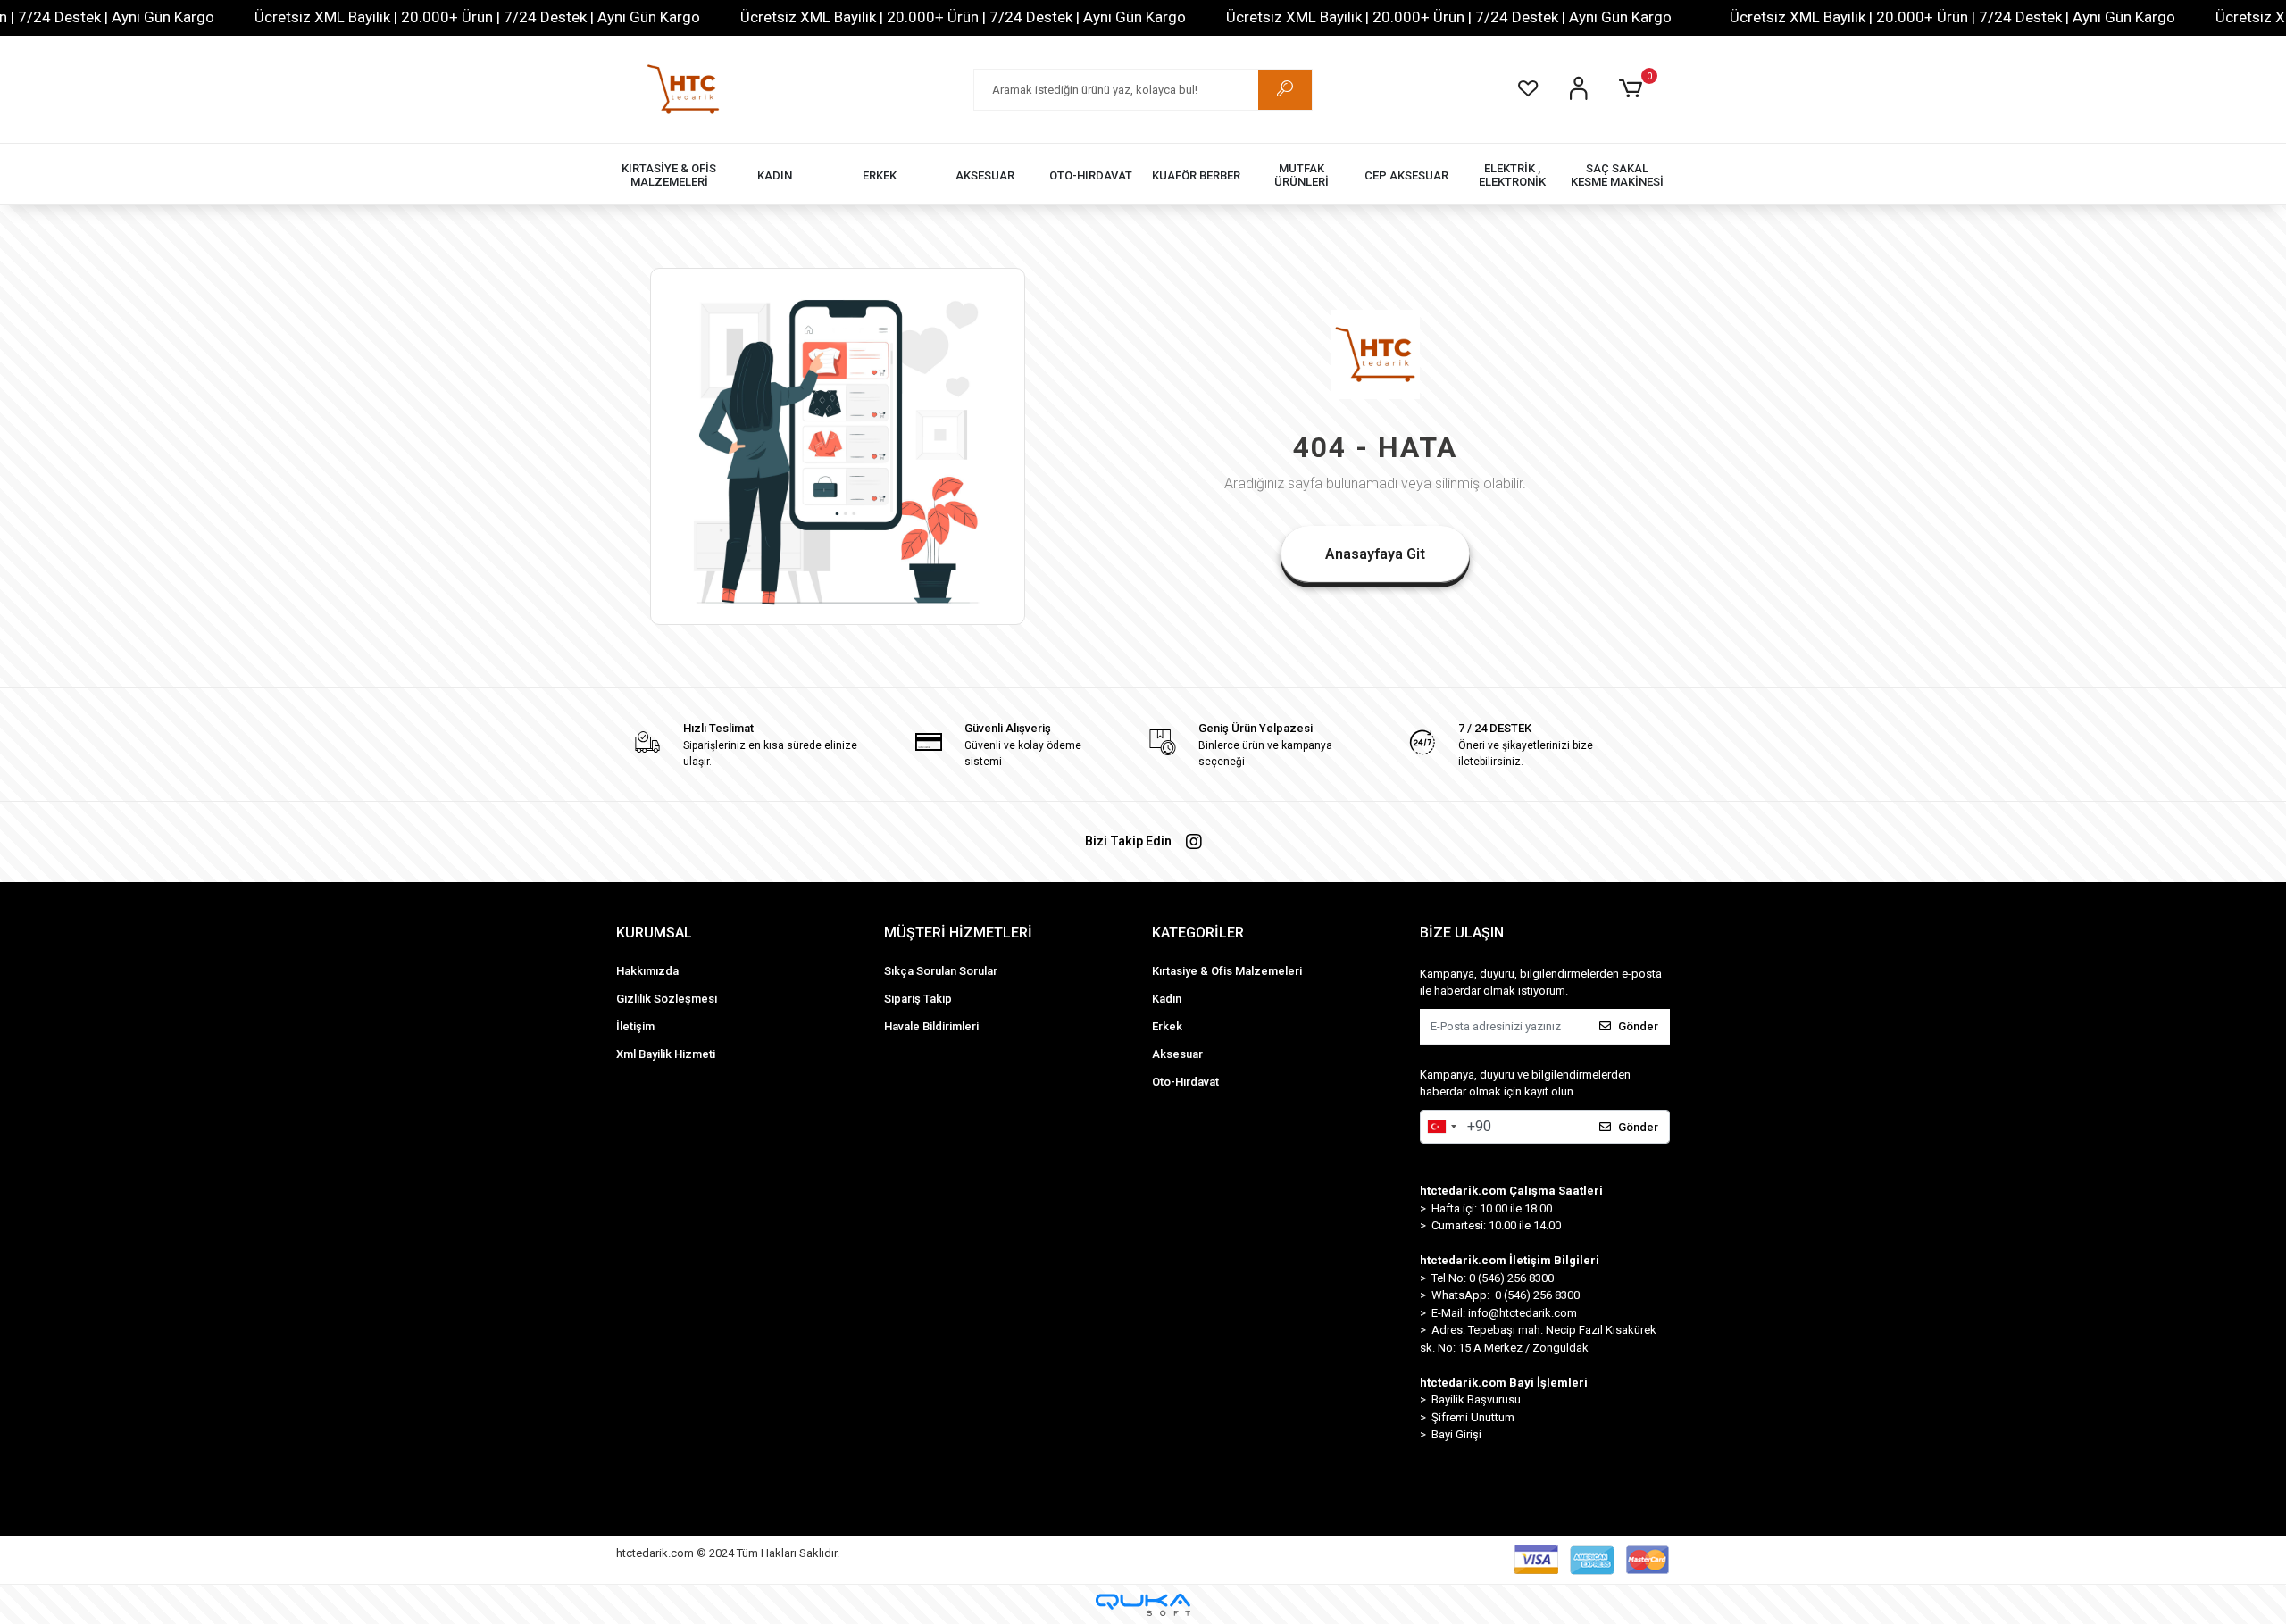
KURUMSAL (654, 933)
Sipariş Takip (918, 999)
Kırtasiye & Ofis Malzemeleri (1227, 971)
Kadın (1167, 999)
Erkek (1167, 1026)
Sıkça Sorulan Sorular (941, 971)
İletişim (635, 1026)
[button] (1634, 89)
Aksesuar (1177, 1054)
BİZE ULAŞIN (1462, 933)
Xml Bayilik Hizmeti (666, 1054)
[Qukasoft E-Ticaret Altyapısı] (1143, 1605)
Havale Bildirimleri (931, 1026)
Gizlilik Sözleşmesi (667, 999)
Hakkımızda (647, 971)
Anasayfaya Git (1375, 554)
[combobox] (1441, 1127)
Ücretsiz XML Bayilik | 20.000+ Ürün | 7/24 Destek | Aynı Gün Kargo (477, 17)
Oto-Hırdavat (1185, 1082)
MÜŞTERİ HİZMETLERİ (958, 933)
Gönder (1638, 1026)
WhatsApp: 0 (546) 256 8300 (1506, 1295)
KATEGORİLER (1198, 933)
